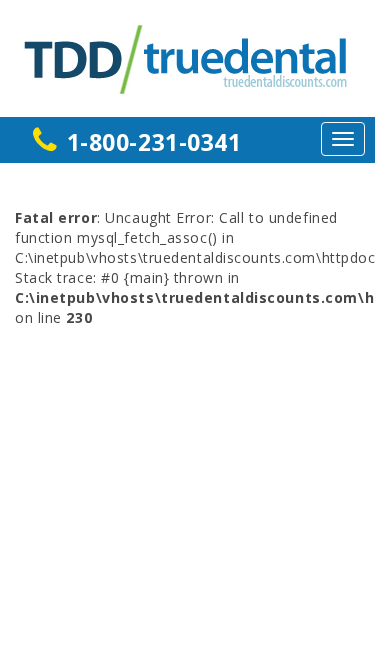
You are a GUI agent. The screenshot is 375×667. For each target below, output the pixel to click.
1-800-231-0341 (154, 142)
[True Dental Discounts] (188, 56)
